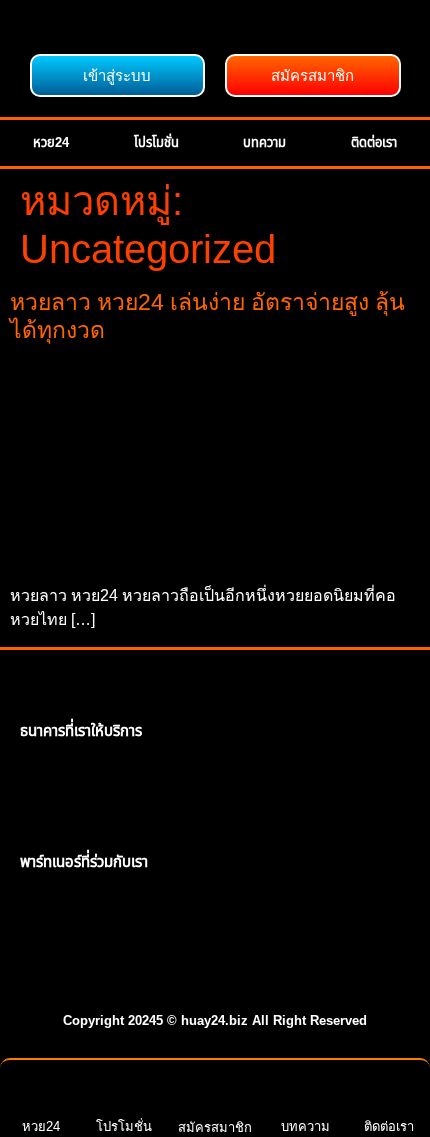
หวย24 (51, 142)
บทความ (264, 142)
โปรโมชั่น (156, 142)
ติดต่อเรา (374, 142)
